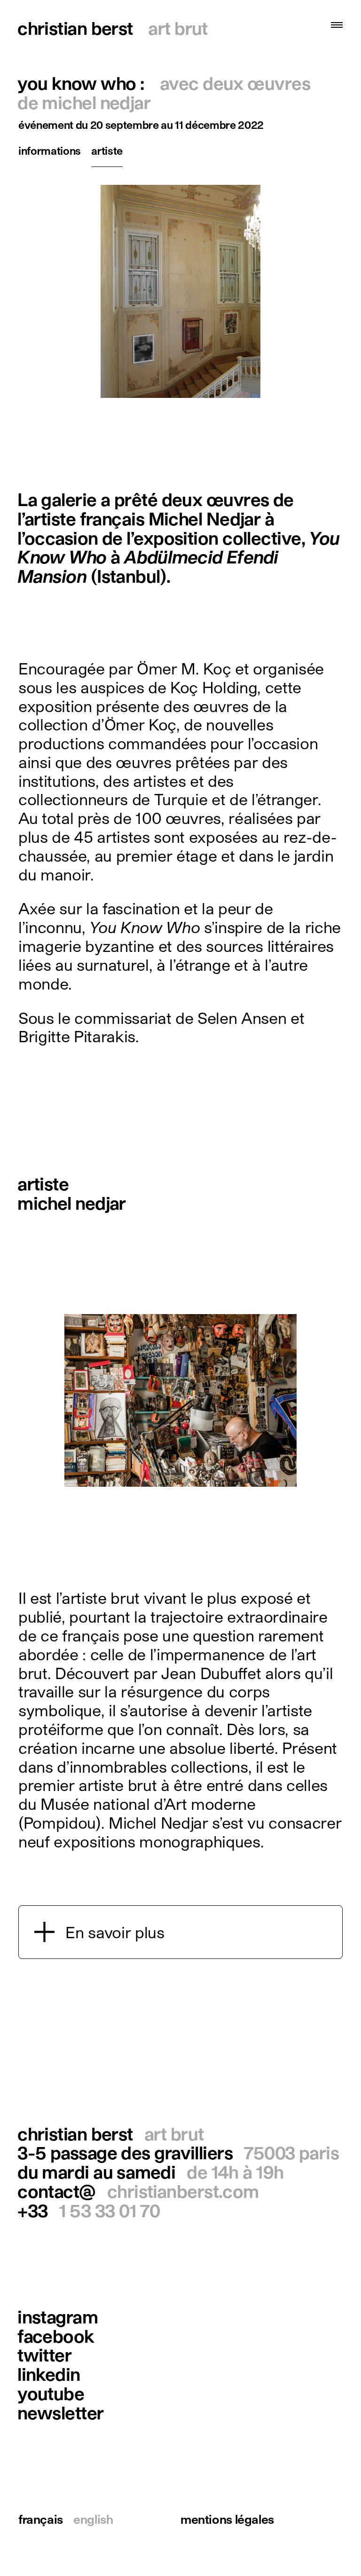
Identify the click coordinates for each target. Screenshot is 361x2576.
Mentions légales (227, 2519)
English (93, 2519)
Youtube (51, 2393)
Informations (50, 150)
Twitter (44, 2355)
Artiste (107, 150)
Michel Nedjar (72, 1203)
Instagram (58, 2317)
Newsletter (60, 2413)
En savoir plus (115, 1932)
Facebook (56, 2336)
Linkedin (49, 2374)
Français (41, 2519)
